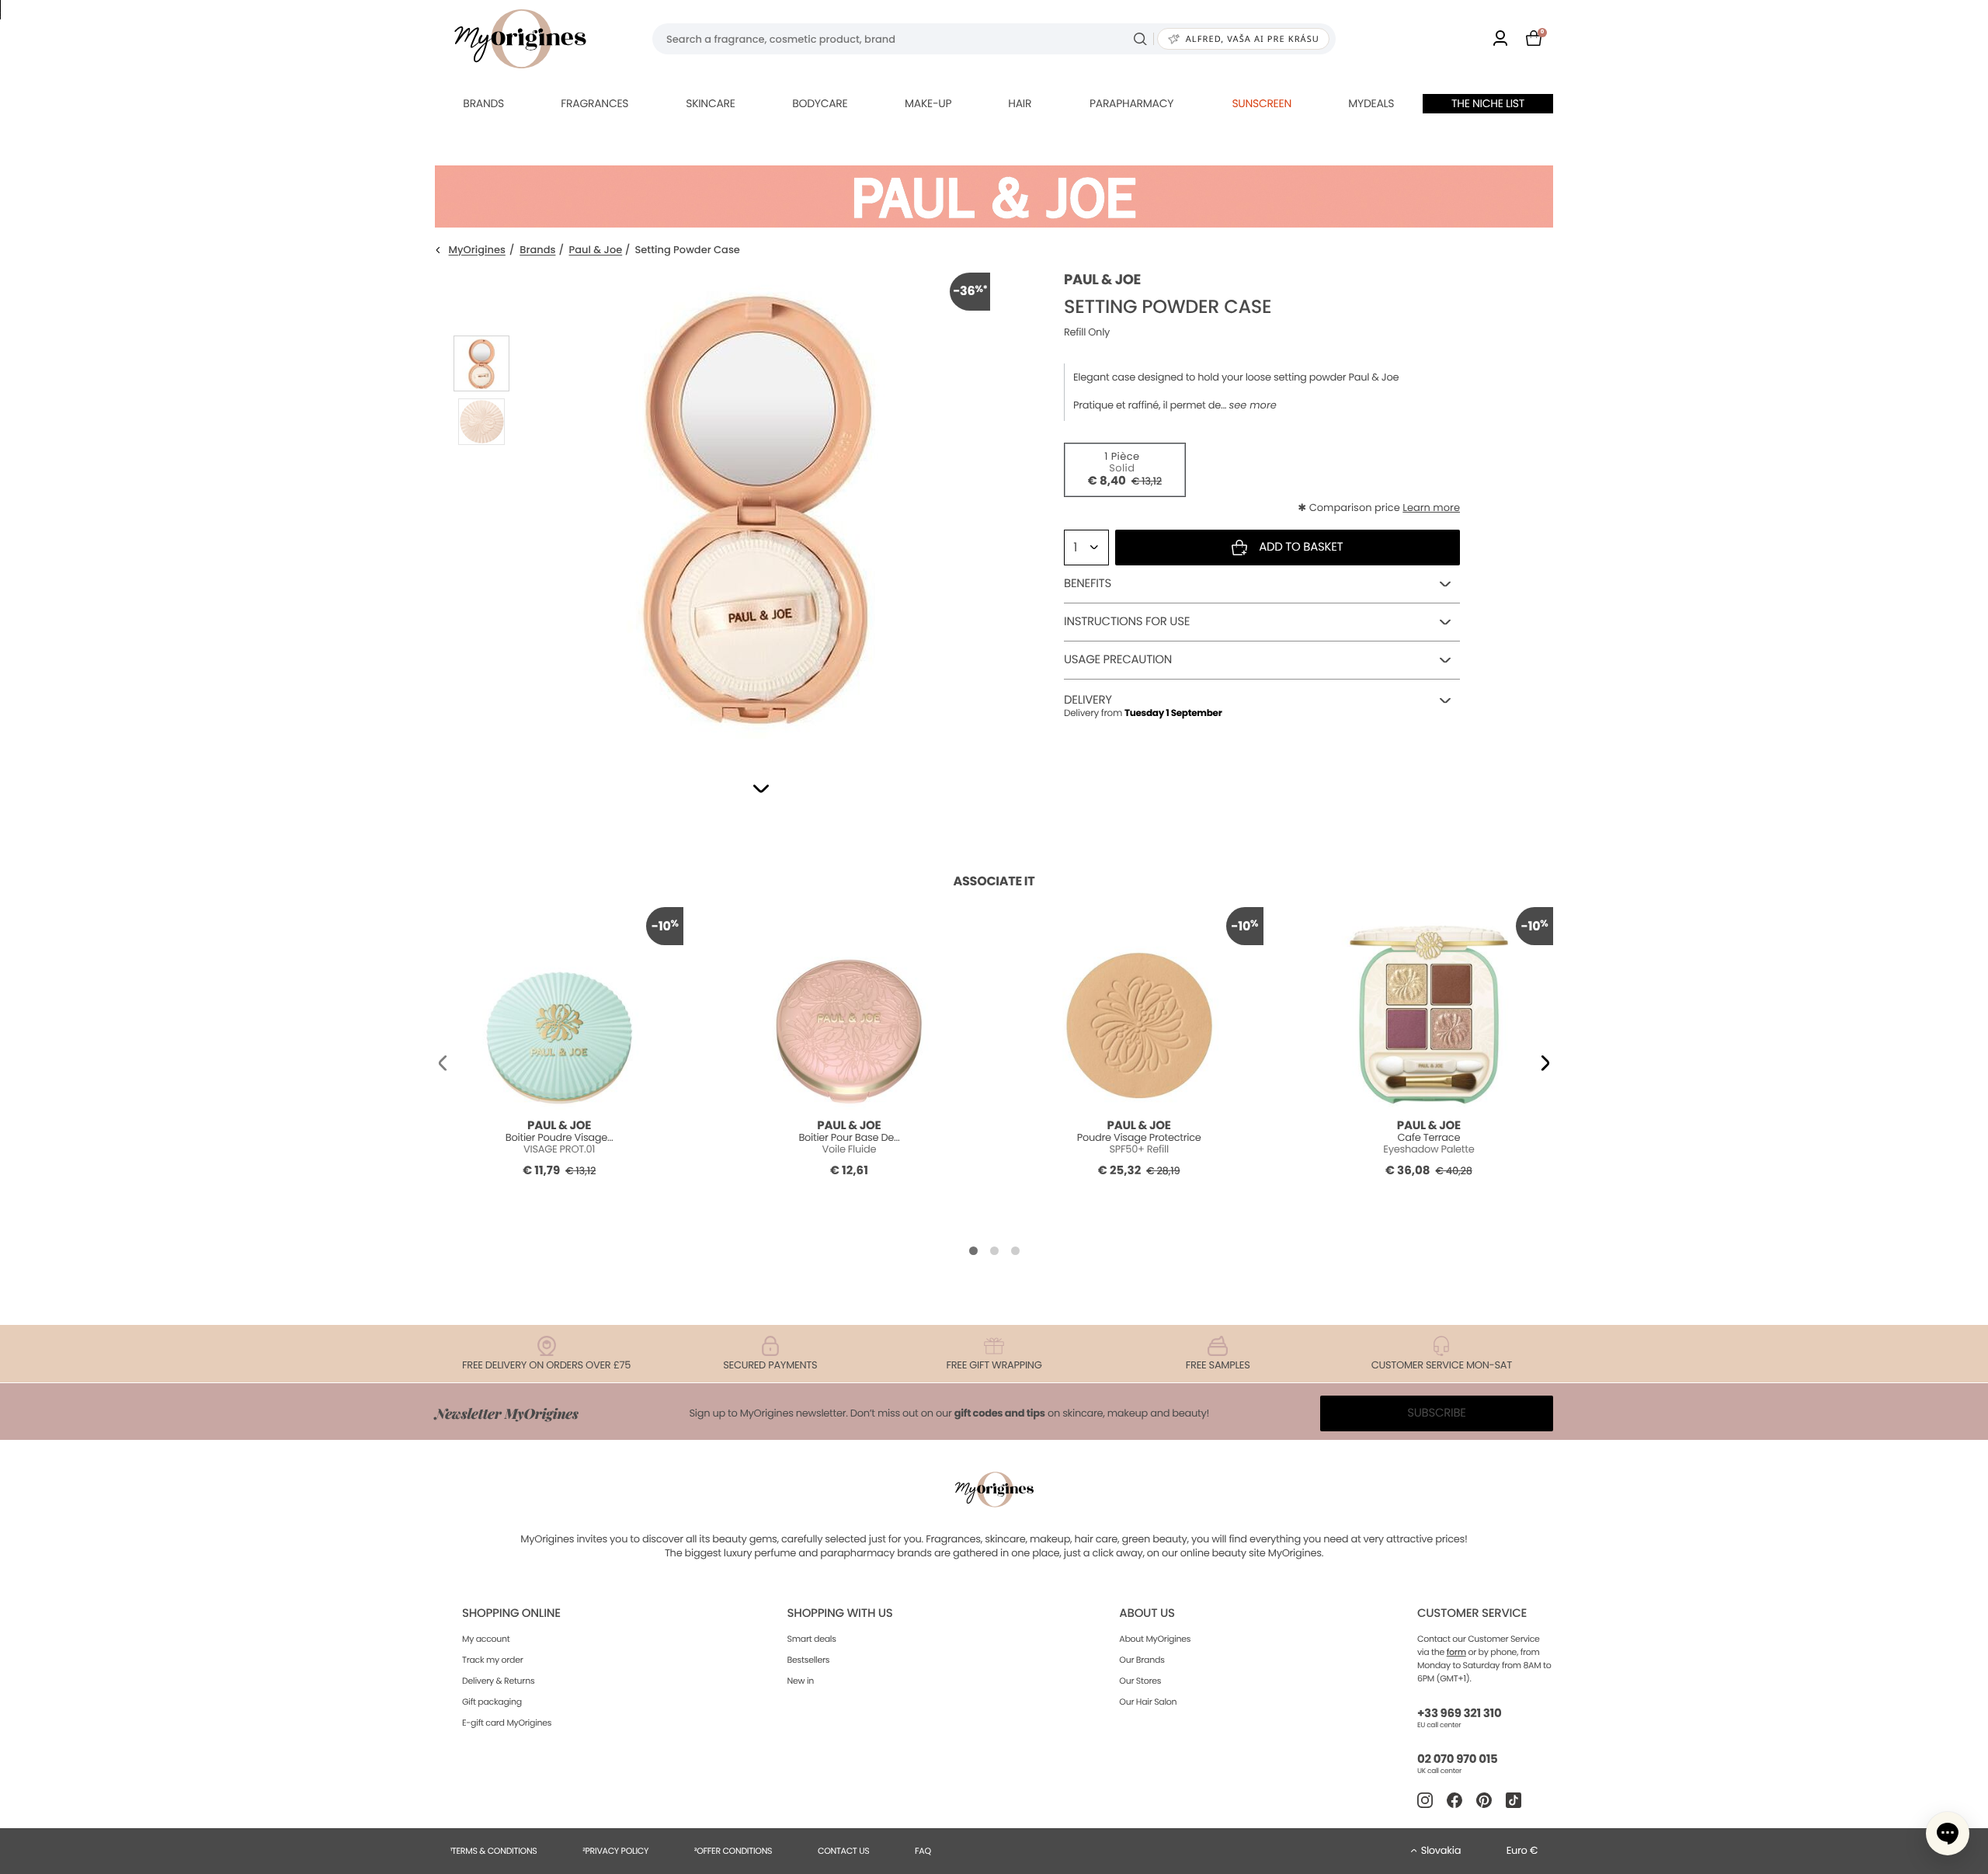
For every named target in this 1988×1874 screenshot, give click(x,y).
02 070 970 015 (1457, 1759)
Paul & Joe (596, 250)
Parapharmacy (1131, 103)
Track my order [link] (493, 1660)
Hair (1020, 103)
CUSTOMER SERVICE (1472, 1613)
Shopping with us (840, 1613)
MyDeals (1371, 103)
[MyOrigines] (520, 39)
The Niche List (1488, 103)
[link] (1500, 39)
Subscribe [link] (1437, 1413)
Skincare (710, 103)
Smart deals (812, 1639)
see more (1252, 405)
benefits (1088, 584)
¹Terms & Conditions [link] (494, 1851)
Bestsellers (809, 1660)
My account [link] (486, 1639)
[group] (757, 506)
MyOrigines (477, 250)
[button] (761, 789)
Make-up (928, 103)
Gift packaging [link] (492, 1702)
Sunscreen (1262, 103)
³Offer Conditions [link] (733, 1851)
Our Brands (1142, 1660)
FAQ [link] (923, 1851)
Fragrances (594, 103)
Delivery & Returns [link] (498, 1681)
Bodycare (820, 103)
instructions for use (1127, 622)
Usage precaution (1118, 660)
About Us (1147, 1613)
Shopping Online (511, 1613)
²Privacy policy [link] (615, 1851)
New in (801, 1681)
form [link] (1456, 1652)
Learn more (1431, 508)
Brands (483, 103)
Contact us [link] (844, 1851)
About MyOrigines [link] (1155, 1639)
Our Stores (1140, 1681)
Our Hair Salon (1148, 1702)
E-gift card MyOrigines (507, 1723)
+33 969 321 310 (1459, 1714)
